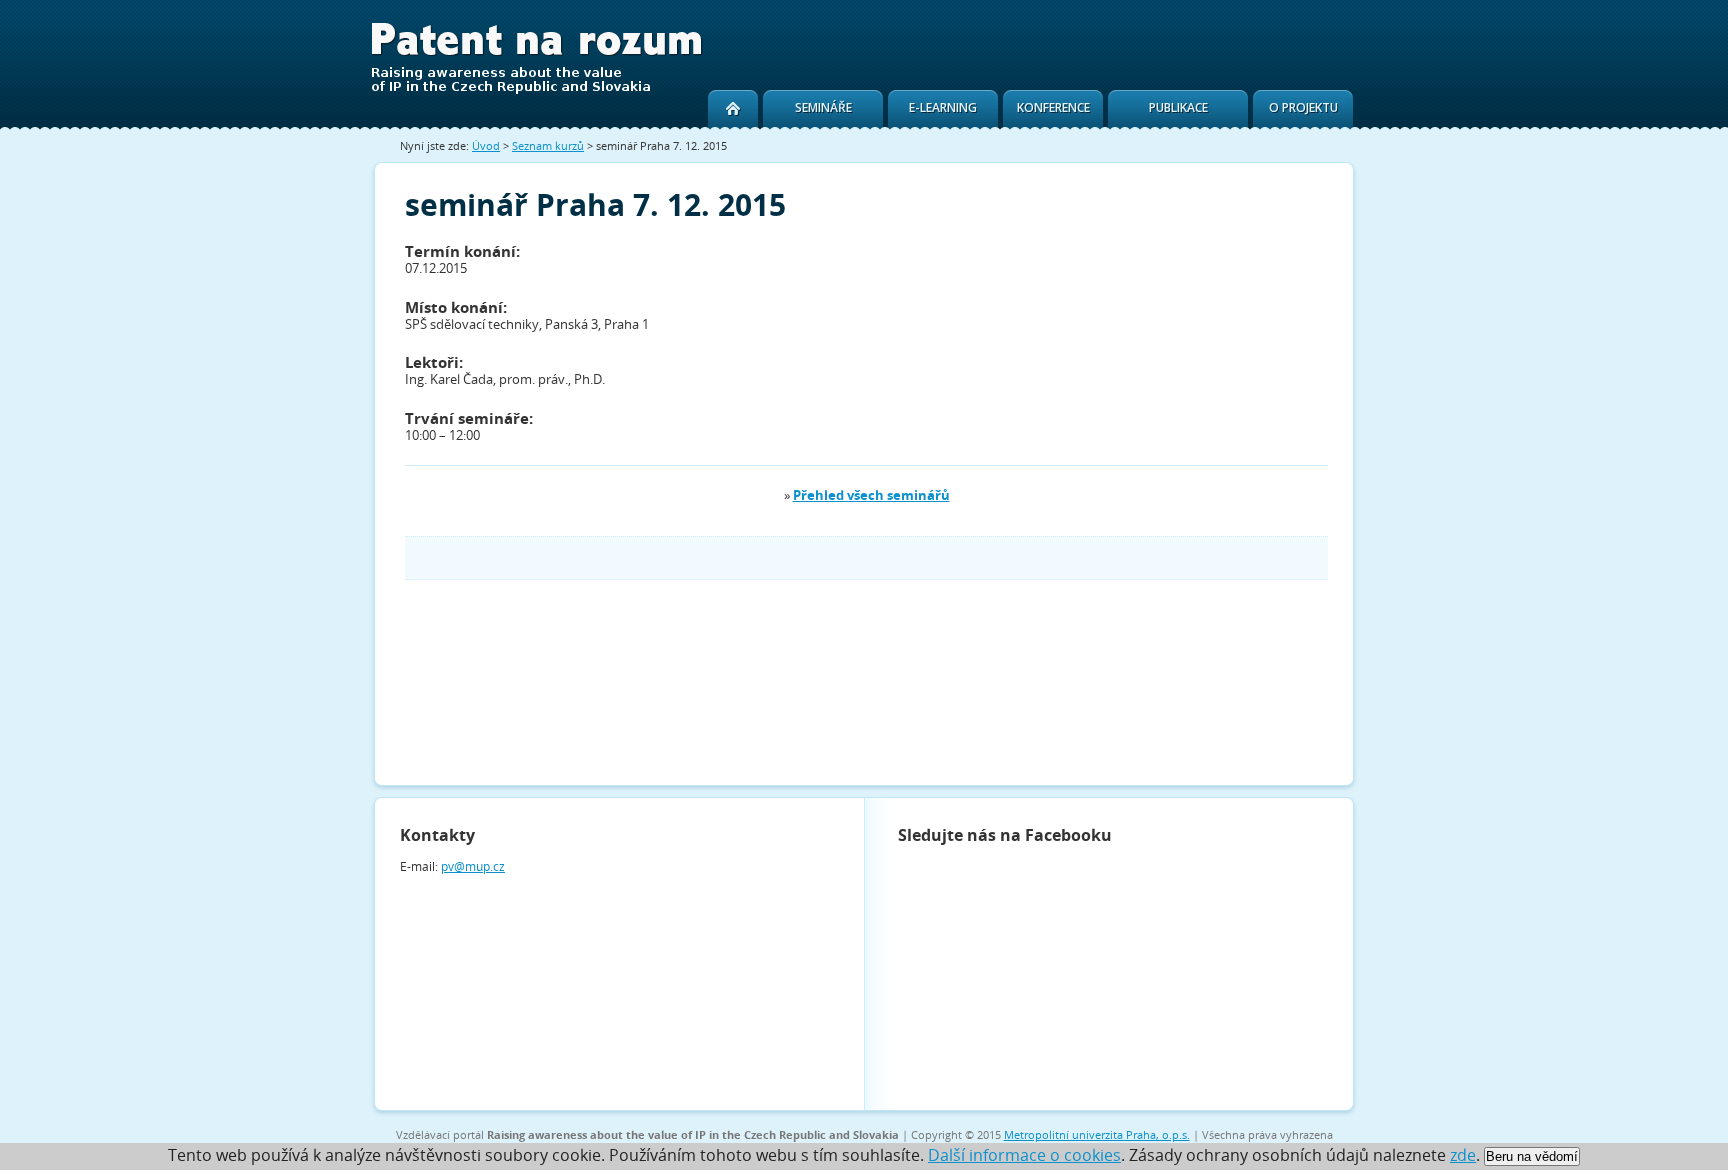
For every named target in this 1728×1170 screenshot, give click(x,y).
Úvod (486, 145)
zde (1463, 1155)
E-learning (943, 107)
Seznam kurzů (548, 145)
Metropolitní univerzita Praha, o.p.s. (1097, 1134)
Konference (1053, 107)
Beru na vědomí (1532, 1156)
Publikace (1178, 107)
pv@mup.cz (473, 866)
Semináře (823, 107)
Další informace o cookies (1024, 1155)
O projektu (1303, 107)
